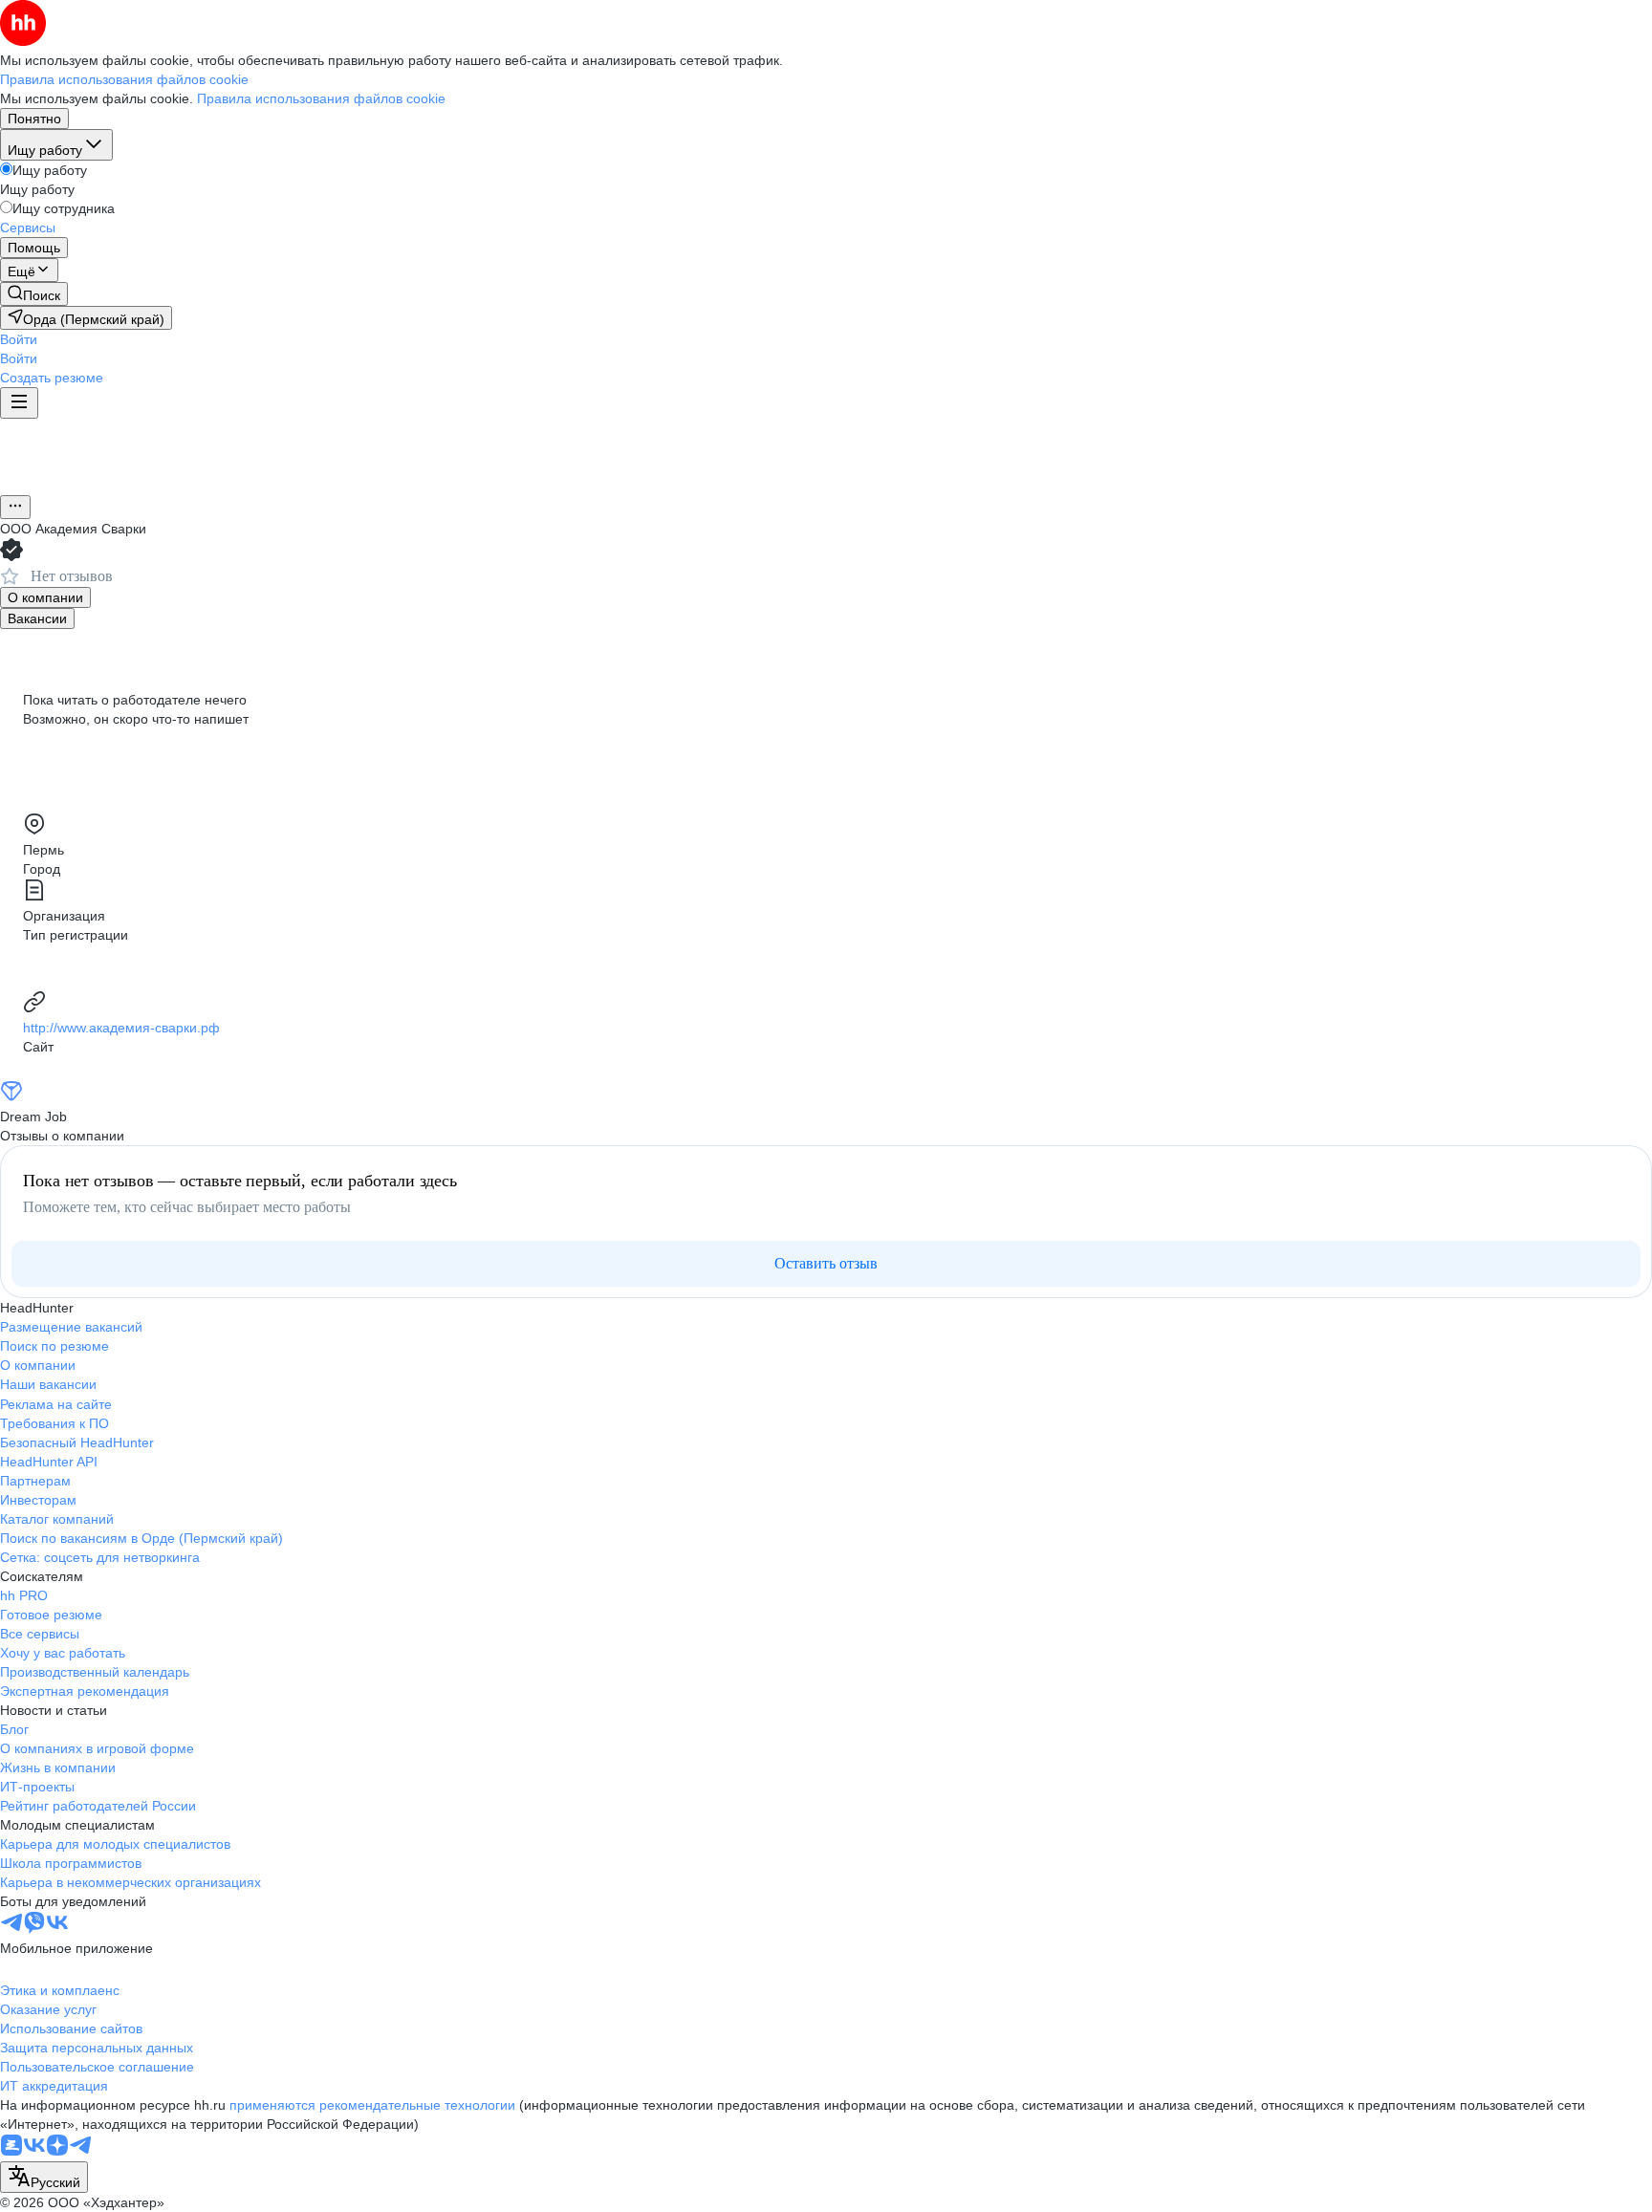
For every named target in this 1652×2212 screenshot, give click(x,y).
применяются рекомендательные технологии (372, 2105)
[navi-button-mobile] (19, 403)
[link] (34, 294)
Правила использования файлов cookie (321, 98)
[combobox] (44, 2177)
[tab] (45, 597)
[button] (19, 339)
